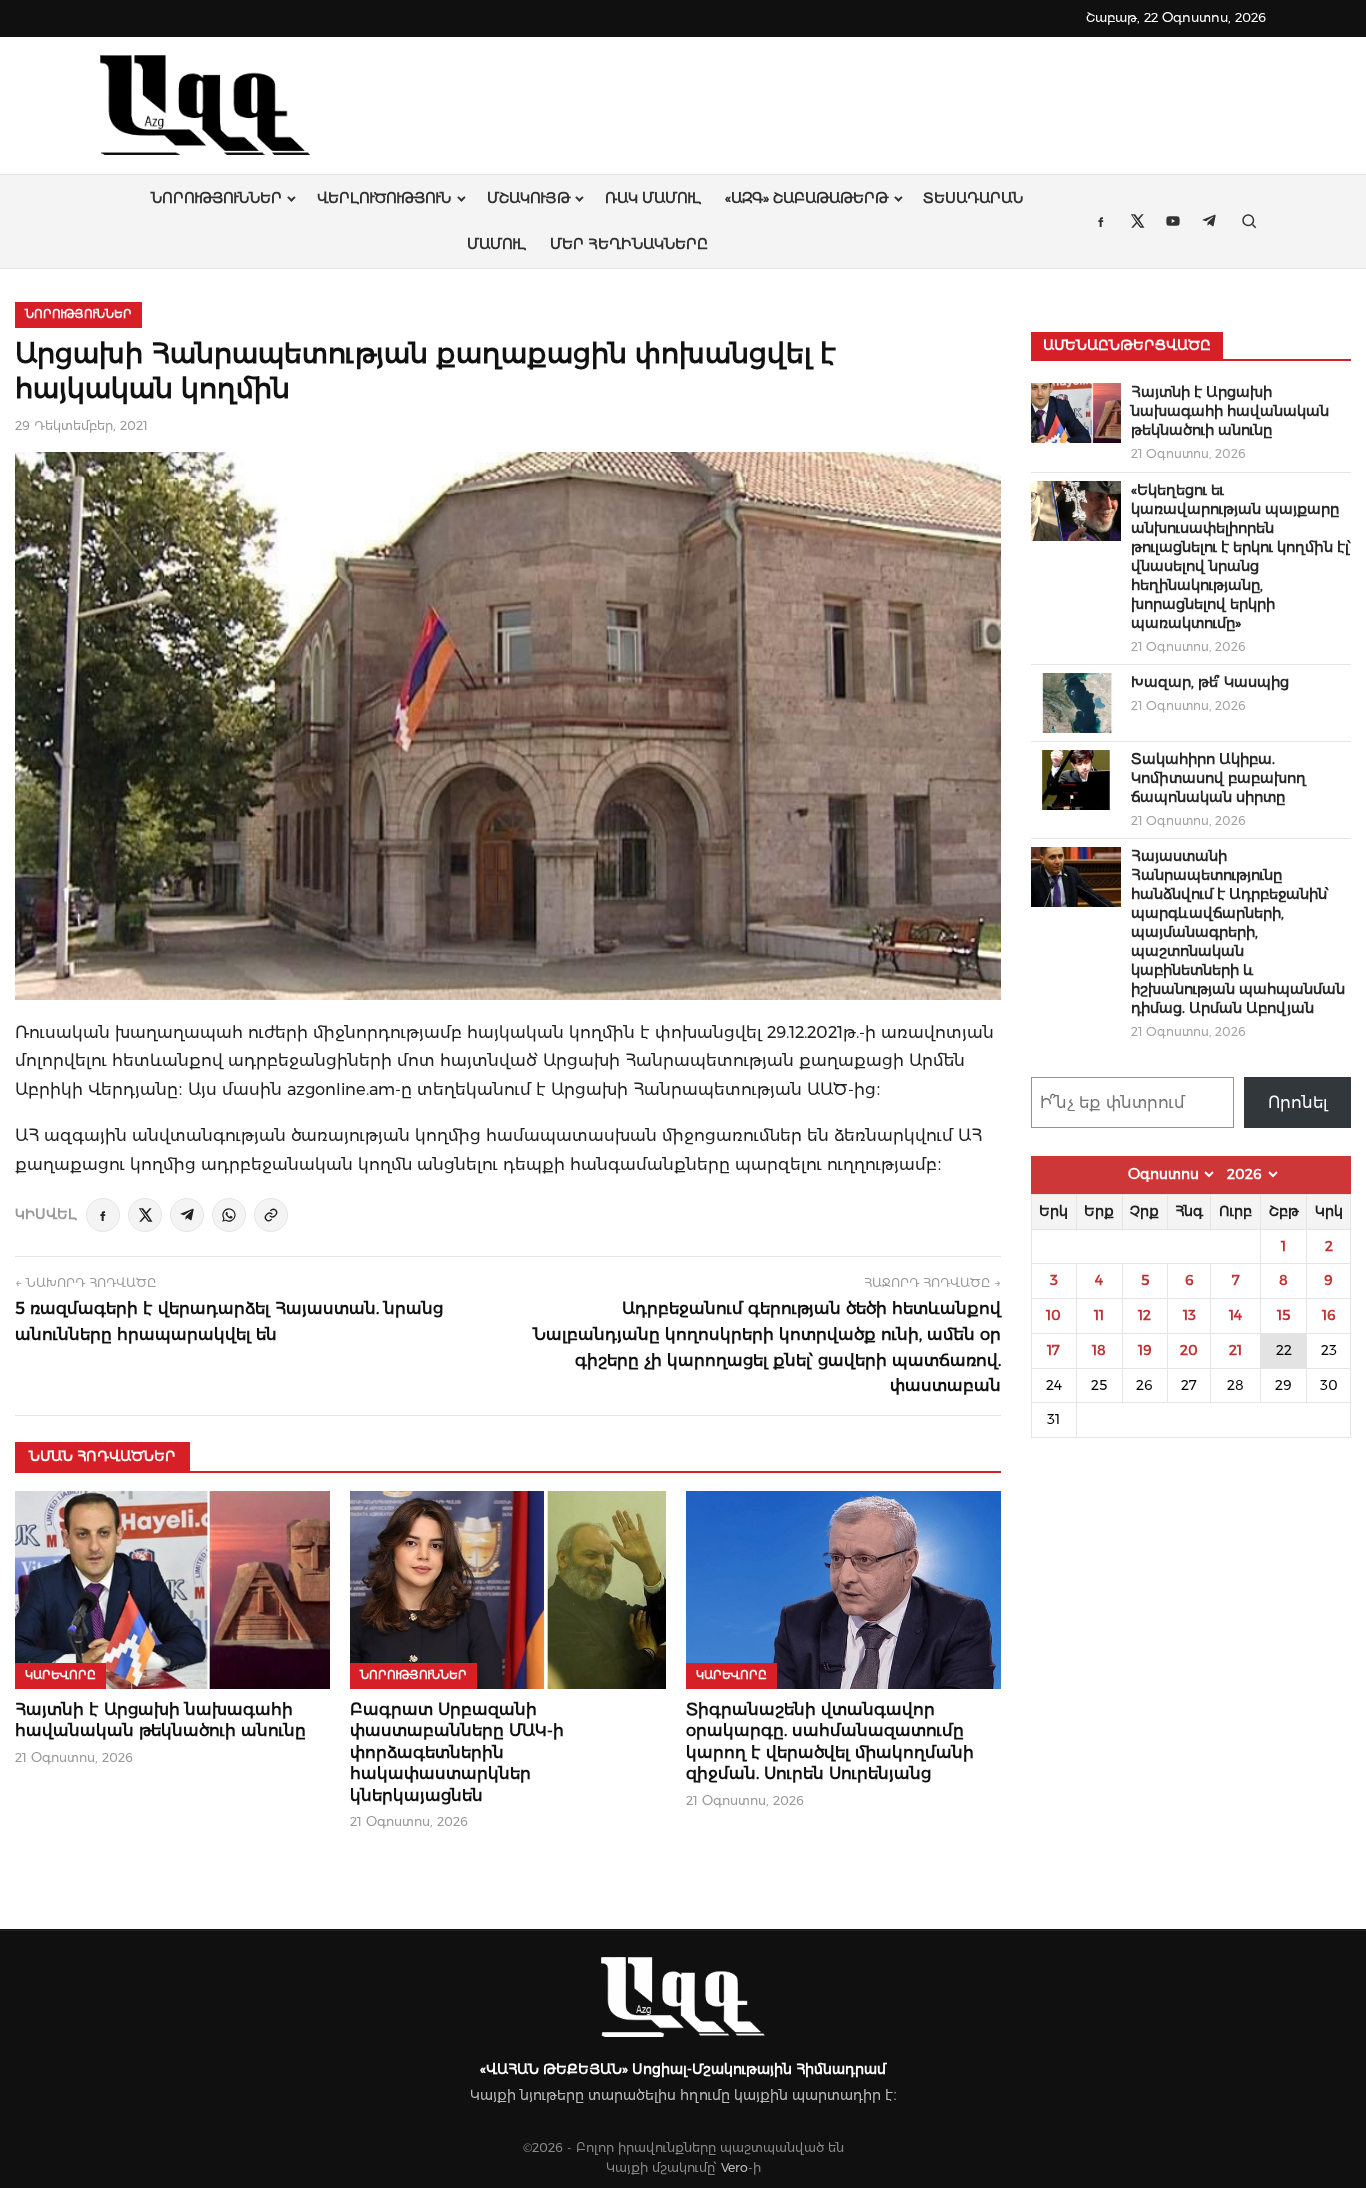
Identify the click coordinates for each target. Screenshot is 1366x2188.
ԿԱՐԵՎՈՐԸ (60, 1675)
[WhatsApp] (229, 1215)
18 (1099, 1350)
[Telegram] (187, 1215)
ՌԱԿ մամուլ (653, 198)
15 (1283, 1315)
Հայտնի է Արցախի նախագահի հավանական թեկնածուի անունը (1230, 411)
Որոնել (1298, 1102)
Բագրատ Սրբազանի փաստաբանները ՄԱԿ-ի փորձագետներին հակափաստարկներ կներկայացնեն (457, 1752)
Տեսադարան (973, 198)
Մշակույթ (528, 198)
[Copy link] (271, 1215)
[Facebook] (103, 1215)
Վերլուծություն (384, 198)
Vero (734, 2167)
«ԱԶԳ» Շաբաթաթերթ (806, 198)
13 (1189, 1315)
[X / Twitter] (145, 1215)
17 (1053, 1350)
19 (1145, 1350)
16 (1329, 1315)
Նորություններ (216, 198)
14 (1235, 1315)
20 (1189, 1350)
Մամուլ (496, 244)
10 (1053, 1315)
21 (1235, 1350)
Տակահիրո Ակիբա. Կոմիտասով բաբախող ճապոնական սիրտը (1218, 778)
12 (1144, 1315)
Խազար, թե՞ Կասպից (1210, 682)
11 (1099, 1315)
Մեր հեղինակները (629, 244)
